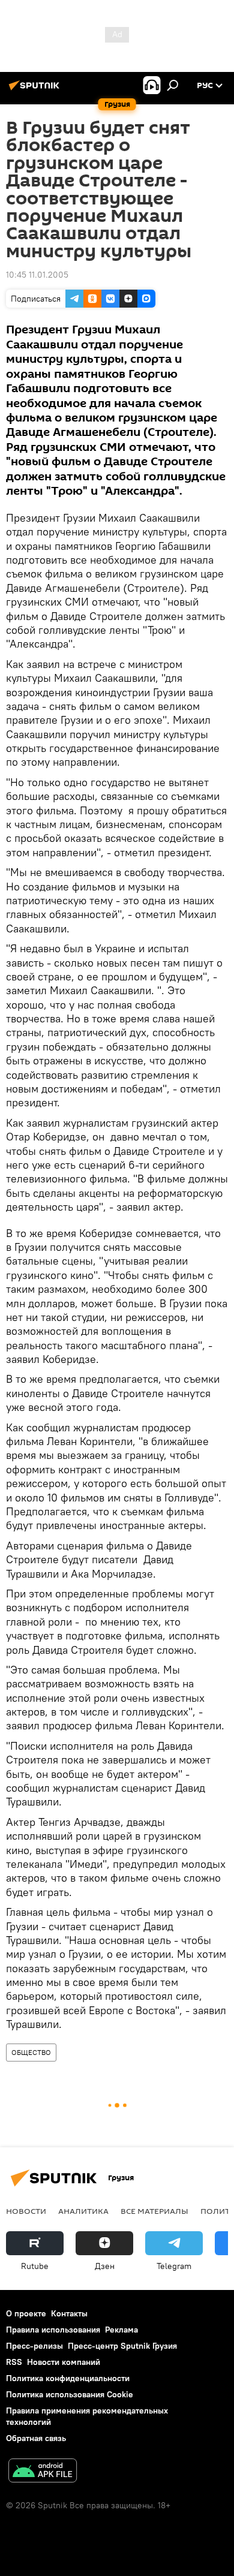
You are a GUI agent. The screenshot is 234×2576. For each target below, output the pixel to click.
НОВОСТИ (26, 2211)
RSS (14, 2362)
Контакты (69, 2313)
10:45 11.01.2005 (37, 275)
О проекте (26, 2313)
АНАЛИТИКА (83, 2211)
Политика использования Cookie (70, 2394)
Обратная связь (36, 2438)
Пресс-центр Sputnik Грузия (122, 2346)
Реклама (121, 2330)
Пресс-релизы (34, 2346)
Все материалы (154, 2211)
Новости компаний (64, 2362)
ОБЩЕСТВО (31, 2052)
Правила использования (53, 2330)
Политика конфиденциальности (68, 2378)
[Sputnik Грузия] (36, 90)
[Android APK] (43, 2472)
